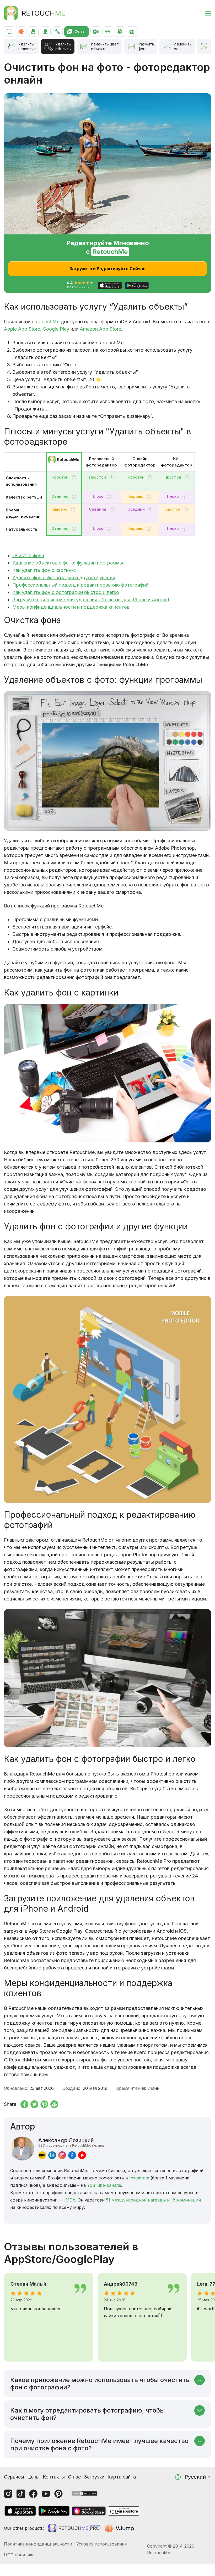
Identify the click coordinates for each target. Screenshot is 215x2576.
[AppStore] (20, 2511)
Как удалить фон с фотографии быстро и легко (66, 592)
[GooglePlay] (54, 2511)
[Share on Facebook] (24, 2104)
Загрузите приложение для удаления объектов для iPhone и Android (91, 600)
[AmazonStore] (123, 2511)
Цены (33, 2477)
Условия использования (101, 2544)
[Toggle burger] (205, 13)
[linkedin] (52, 2155)
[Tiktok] (21, 2494)
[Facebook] (33, 2494)
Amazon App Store (100, 329)
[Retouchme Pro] (74, 2528)
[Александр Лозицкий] (22, 2149)
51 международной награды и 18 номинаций (153, 2200)
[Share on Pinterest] (44, 2104)
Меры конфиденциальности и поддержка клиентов (71, 607)
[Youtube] (46, 2494)
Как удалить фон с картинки (44, 570)
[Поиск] (9, 32)
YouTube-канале (104, 2185)
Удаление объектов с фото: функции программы (68, 563)
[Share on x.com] (34, 2104)
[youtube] (82, 2155)
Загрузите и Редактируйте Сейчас (107, 269)
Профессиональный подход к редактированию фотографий (80, 585)
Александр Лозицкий (71, 2142)
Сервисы (14, 2477)
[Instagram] (8, 2494)
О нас (74, 2477)
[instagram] (62, 2155)
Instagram (139, 2178)
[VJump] (120, 2528)
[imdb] (42, 2155)
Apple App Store (22, 329)
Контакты (54, 2477)
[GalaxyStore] (89, 2511)
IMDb (70, 2200)
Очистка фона (28, 555)
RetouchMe (47, 322)
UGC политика (19, 2555)
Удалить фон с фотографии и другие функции (64, 578)
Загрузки (94, 2477)
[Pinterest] (58, 2494)
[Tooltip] (74, 477)
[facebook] (72, 2155)
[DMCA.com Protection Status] (84, 2493)
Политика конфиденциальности (38, 2544)
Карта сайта (122, 2477)
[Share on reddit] (54, 2104)
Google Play (56, 329)
